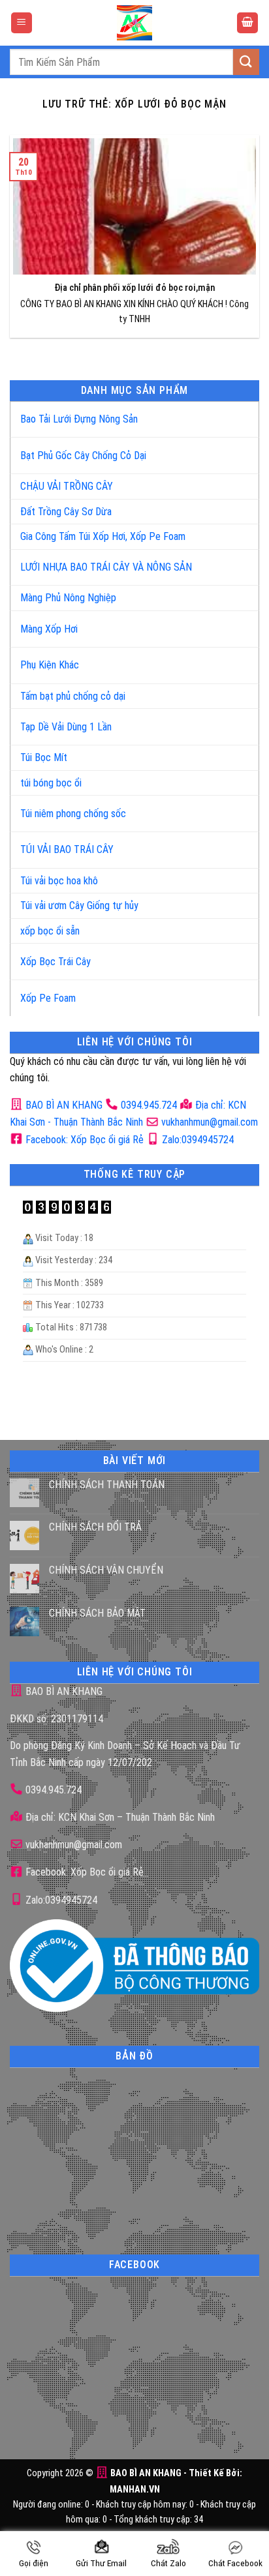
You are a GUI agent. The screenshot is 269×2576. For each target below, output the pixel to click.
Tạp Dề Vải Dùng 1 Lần (66, 727)
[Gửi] (246, 62)
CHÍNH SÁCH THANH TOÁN (107, 1485)
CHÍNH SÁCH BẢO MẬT (97, 1613)
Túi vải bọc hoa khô (59, 881)
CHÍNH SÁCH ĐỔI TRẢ (95, 1527)
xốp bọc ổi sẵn (50, 931)
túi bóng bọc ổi (51, 783)
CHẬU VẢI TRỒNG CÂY (67, 486)
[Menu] (22, 23)
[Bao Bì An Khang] (134, 23)
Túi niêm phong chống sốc (73, 814)
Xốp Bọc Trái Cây (55, 962)
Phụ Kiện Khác (50, 665)
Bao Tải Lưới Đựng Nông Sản (79, 419)
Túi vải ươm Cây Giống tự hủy (79, 906)
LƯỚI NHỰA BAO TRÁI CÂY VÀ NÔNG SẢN (106, 567)
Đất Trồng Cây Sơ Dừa (66, 512)
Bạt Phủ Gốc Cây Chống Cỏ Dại (83, 456)
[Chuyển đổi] (235, 414)
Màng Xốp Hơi (49, 629)
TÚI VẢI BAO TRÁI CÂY (67, 849)
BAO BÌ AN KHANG (63, 1105)
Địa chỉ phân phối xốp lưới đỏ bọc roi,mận (134, 288)
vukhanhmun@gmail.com (208, 1122)
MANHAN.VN (135, 2490)
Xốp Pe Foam (48, 998)
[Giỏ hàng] (247, 23)
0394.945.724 (149, 1105)
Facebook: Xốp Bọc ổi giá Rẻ (83, 1140)
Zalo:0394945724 (197, 1140)
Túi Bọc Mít (44, 757)
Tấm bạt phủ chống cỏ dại (73, 696)
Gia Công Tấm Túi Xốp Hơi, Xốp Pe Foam (103, 536)
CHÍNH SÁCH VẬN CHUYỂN (106, 1570)
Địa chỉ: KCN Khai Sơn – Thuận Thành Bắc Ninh (119, 1817)
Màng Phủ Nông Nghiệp (68, 598)
